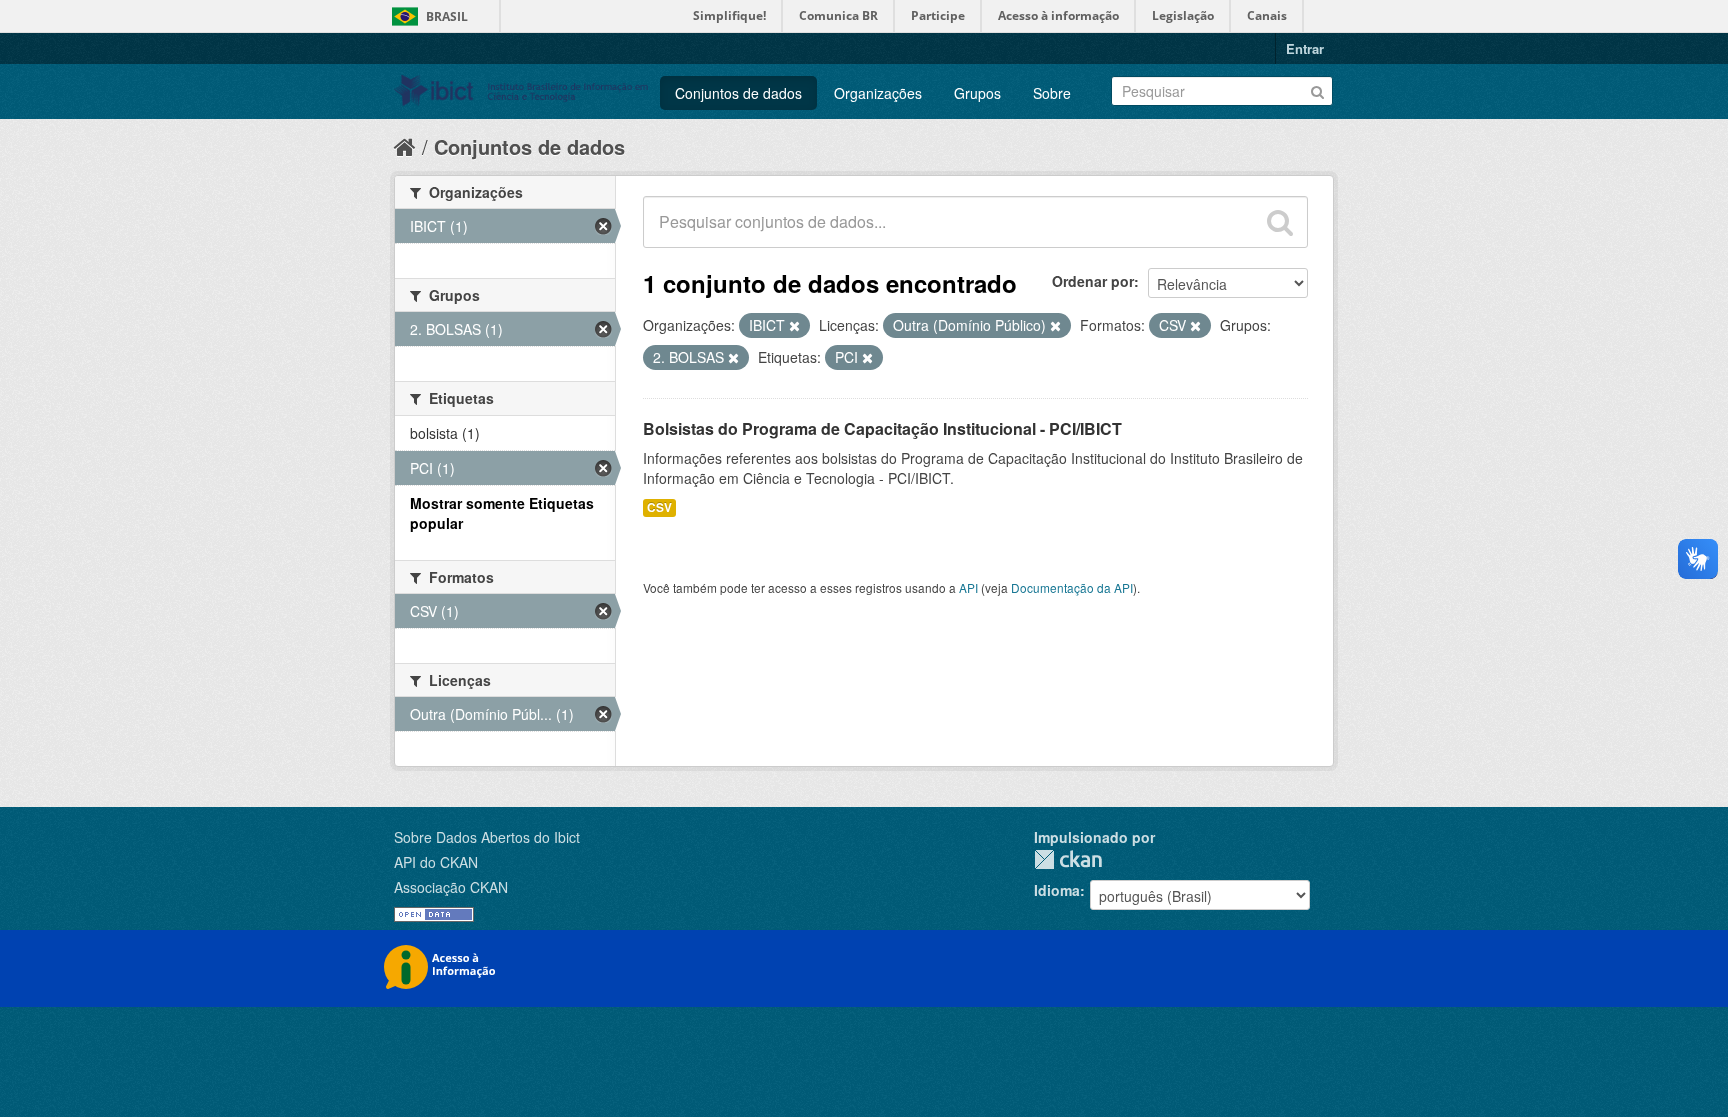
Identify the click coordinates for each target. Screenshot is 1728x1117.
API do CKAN (436, 862)
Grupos (977, 93)
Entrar (1305, 48)
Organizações (878, 93)
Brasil (447, 16)
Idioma (1057, 890)
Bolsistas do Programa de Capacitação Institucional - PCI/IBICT (882, 428)
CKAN (1068, 859)
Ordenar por (1093, 281)
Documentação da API (1072, 587)
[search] (1280, 222)
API (968, 587)
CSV (659, 507)
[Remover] (794, 326)
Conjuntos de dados (738, 93)
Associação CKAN (451, 887)
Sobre (1052, 93)
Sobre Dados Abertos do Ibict (487, 837)
